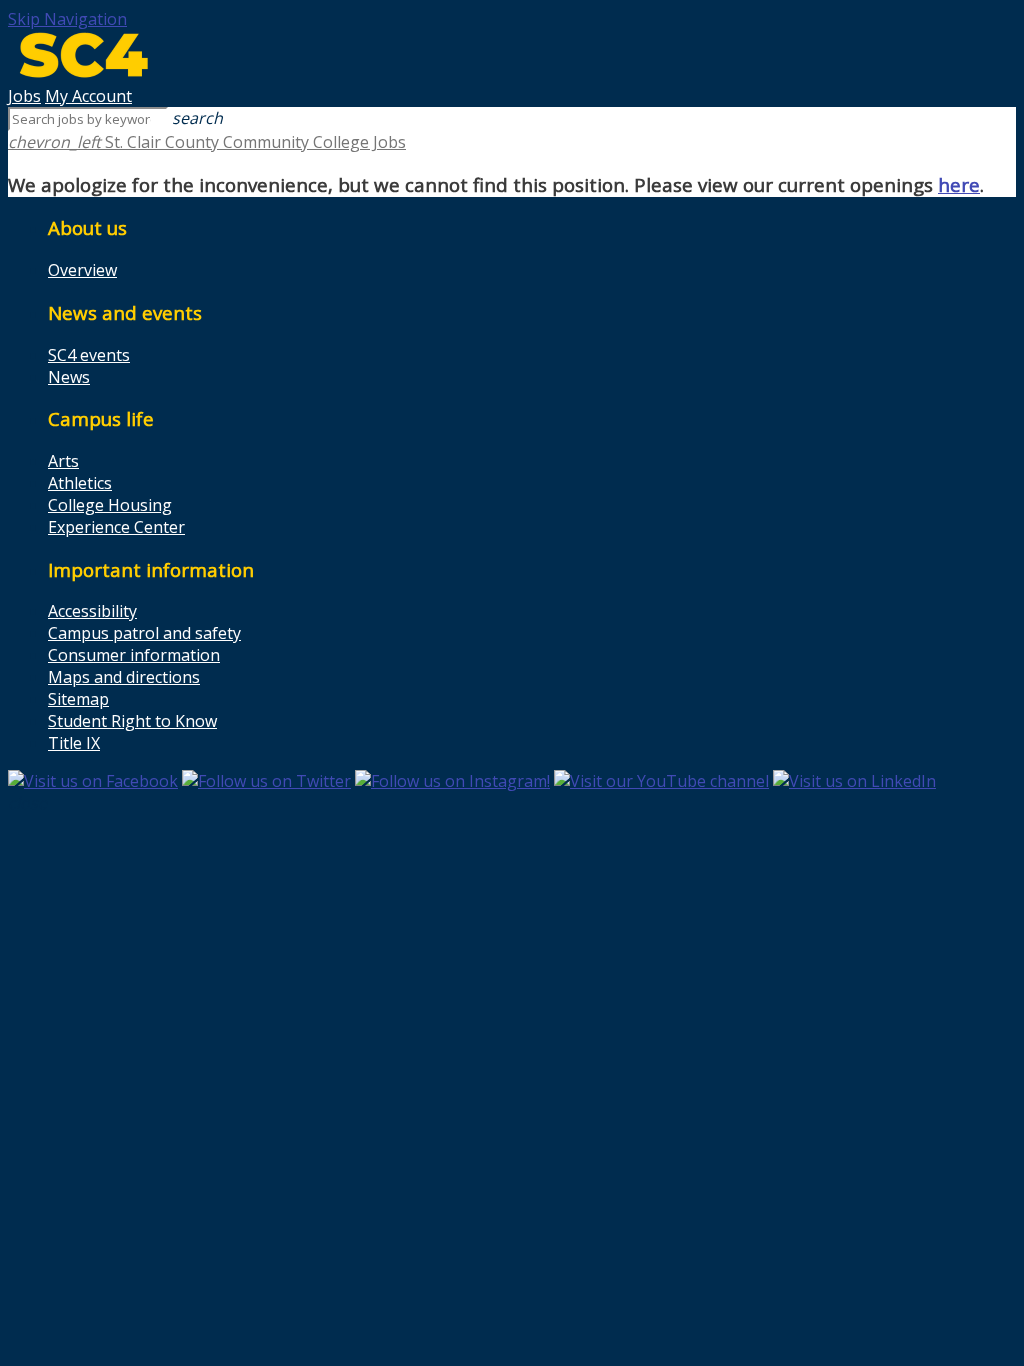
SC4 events (89, 355)
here (959, 184)
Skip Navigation (67, 19)
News (69, 377)
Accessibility (92, 611)
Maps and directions (124, 677)
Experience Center (116, 527)
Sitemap (78, 699)
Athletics (80, 483)
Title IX (74, 743)
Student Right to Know (132, 721)
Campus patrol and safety (144, 633)
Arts (63, 461)
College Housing (110, 505)
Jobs (24, 96)
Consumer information (134, 655)
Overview (82, 270)
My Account (88, 96)
